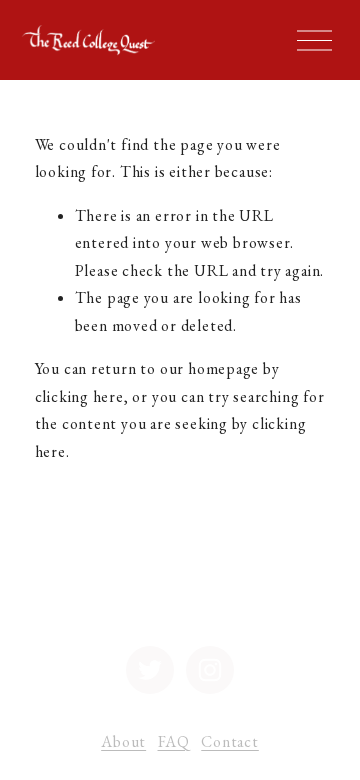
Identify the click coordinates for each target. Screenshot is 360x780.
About (123, 741)
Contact (230, 741)
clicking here (79, 396)
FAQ (174, 741)
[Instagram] (210, 670)
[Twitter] (150, 670)
